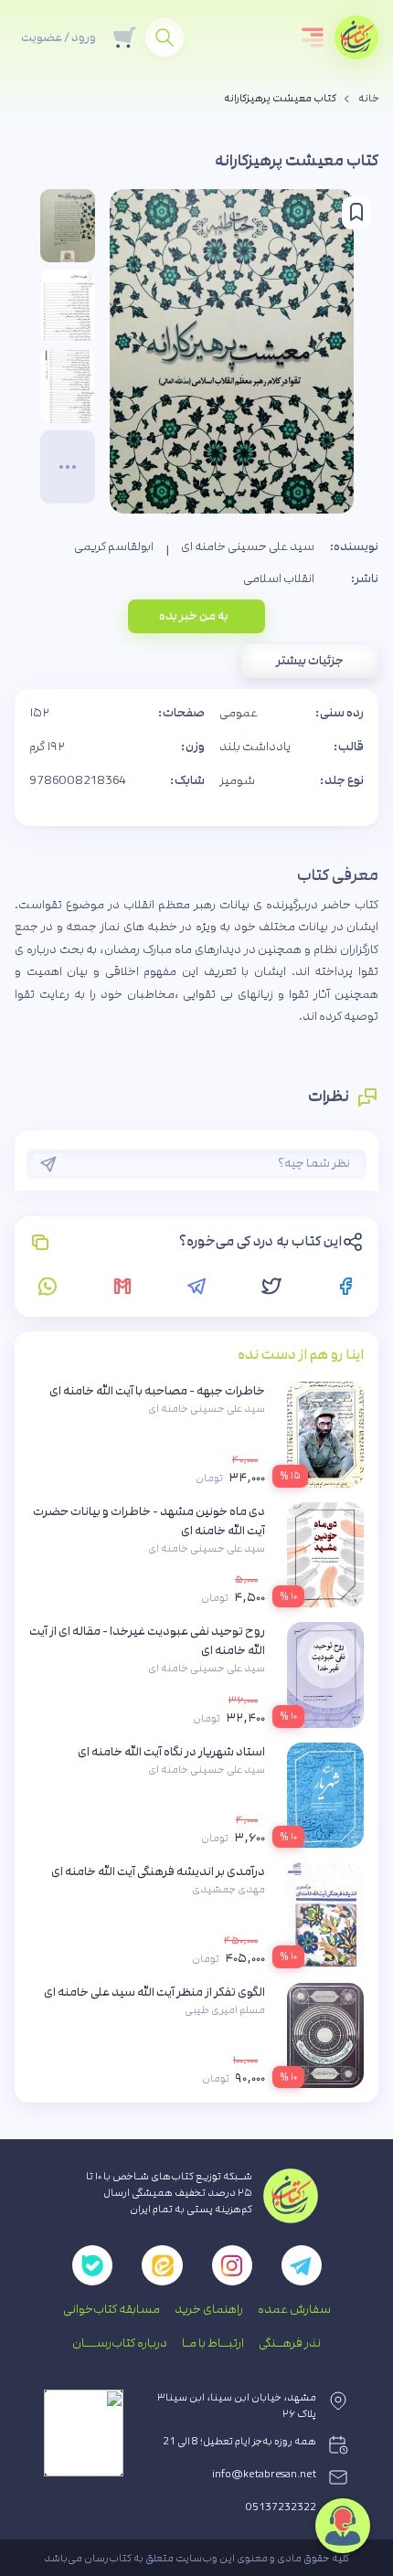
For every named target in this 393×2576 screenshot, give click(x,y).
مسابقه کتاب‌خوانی (112, 2309)
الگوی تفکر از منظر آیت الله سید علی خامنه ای (154, 1992)
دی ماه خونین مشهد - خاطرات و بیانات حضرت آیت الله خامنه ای (149, 1521)
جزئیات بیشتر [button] (310, 661)
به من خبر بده (194, 616)
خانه (369, 99)
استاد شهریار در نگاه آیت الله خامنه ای (171, 1752)
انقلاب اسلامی (279, 578)
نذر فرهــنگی (290, 2343)
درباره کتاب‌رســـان (120, 2343)
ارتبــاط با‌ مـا (213, 2343)
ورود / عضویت (58, 37)
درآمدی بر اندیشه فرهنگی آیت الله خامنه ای (158, 1871)
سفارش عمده (294, 2309)
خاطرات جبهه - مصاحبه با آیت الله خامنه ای (157, 1391)
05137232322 (281, 2507)
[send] (48, 1164)
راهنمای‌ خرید (209, 2309)
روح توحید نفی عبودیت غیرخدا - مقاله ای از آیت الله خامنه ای (147, 1641)
